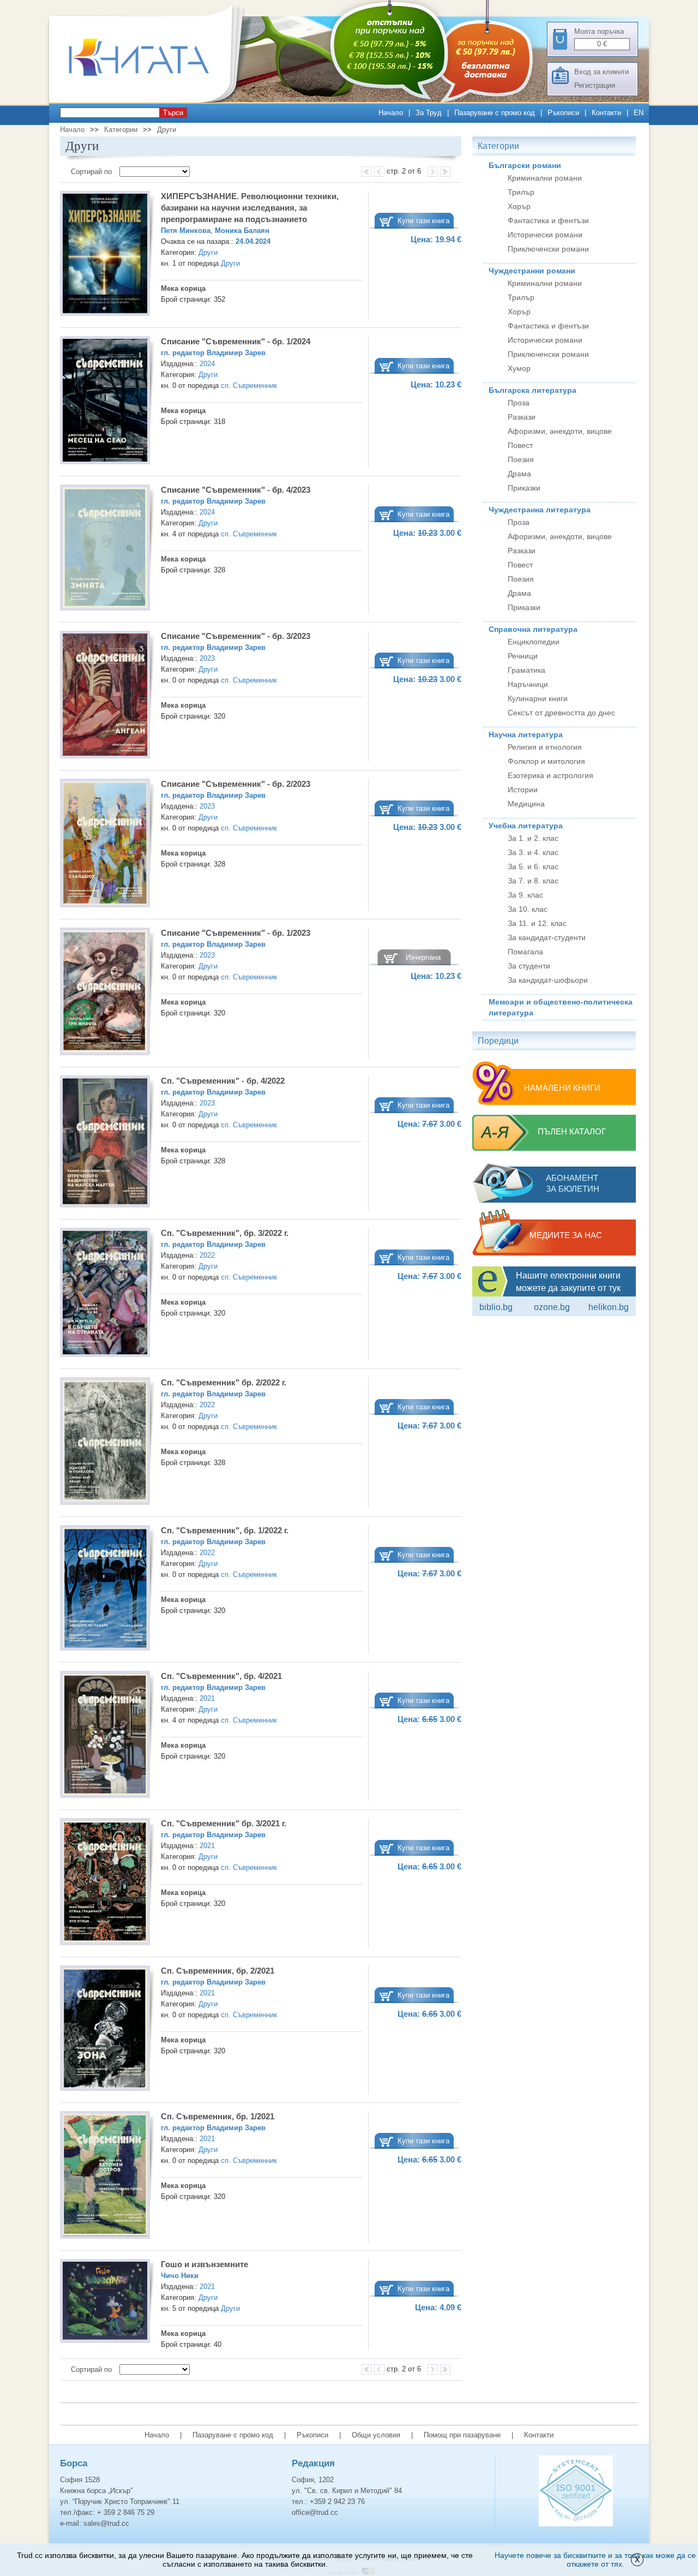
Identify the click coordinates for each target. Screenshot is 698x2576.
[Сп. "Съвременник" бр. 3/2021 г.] (105, 1883)
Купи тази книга (423, 221)
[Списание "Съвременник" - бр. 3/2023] (105, 696)
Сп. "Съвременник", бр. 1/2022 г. (225, 1530)
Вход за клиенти (601, 72)
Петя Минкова (186, 231)
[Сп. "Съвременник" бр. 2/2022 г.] (105, 1443)
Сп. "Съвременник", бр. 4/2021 (221, 1676)
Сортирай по (92, 172)
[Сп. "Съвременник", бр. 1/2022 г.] (105, 1589)
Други (167, 130)
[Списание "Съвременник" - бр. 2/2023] (105, 845)
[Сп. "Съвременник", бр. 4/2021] (105, 1736)
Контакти (606, 113)
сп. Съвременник (249, 385)
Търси (173, 113)
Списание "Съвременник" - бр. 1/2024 (236, 341)
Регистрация (595, 85)
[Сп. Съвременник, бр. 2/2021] (105, 2030)
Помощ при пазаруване (462, 2435)
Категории (121, 130)
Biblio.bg (496, 1307)
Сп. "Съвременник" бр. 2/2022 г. (224, 1382)
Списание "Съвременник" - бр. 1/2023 (236, 933)
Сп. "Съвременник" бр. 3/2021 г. (224, 1823)
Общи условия (376, 2435)
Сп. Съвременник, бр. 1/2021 (218, 2116)
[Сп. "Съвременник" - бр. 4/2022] (105, 1143)
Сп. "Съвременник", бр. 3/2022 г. (225, 1233)
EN (639, 113)
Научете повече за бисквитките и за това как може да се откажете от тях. (595, 2560)
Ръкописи (563, 113)
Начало (391, 113)
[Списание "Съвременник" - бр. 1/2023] (105, 993)
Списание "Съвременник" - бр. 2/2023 (236, 784)
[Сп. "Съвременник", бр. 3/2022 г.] (105, 1294)
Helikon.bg (609, 1307)
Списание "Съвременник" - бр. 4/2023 (236, 490)
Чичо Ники (180, 2276)
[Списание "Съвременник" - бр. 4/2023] (105, 549)
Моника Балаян (242, 231)
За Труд (429, 113)
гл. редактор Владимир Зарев (213, 353)
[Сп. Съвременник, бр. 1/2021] (105, 2177)
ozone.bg (552, 1307)
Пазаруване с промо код (495, 113)
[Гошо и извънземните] (105, 2303)
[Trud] (150, 100)
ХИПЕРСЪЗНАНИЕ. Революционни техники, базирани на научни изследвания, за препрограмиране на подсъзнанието (250, 208)
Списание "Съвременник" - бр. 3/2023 (236, 636)
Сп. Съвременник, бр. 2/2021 (218, 1971)
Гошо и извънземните (204, 2264)
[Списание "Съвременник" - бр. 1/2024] (105, 402)
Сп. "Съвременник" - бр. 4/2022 (223, 1081)
